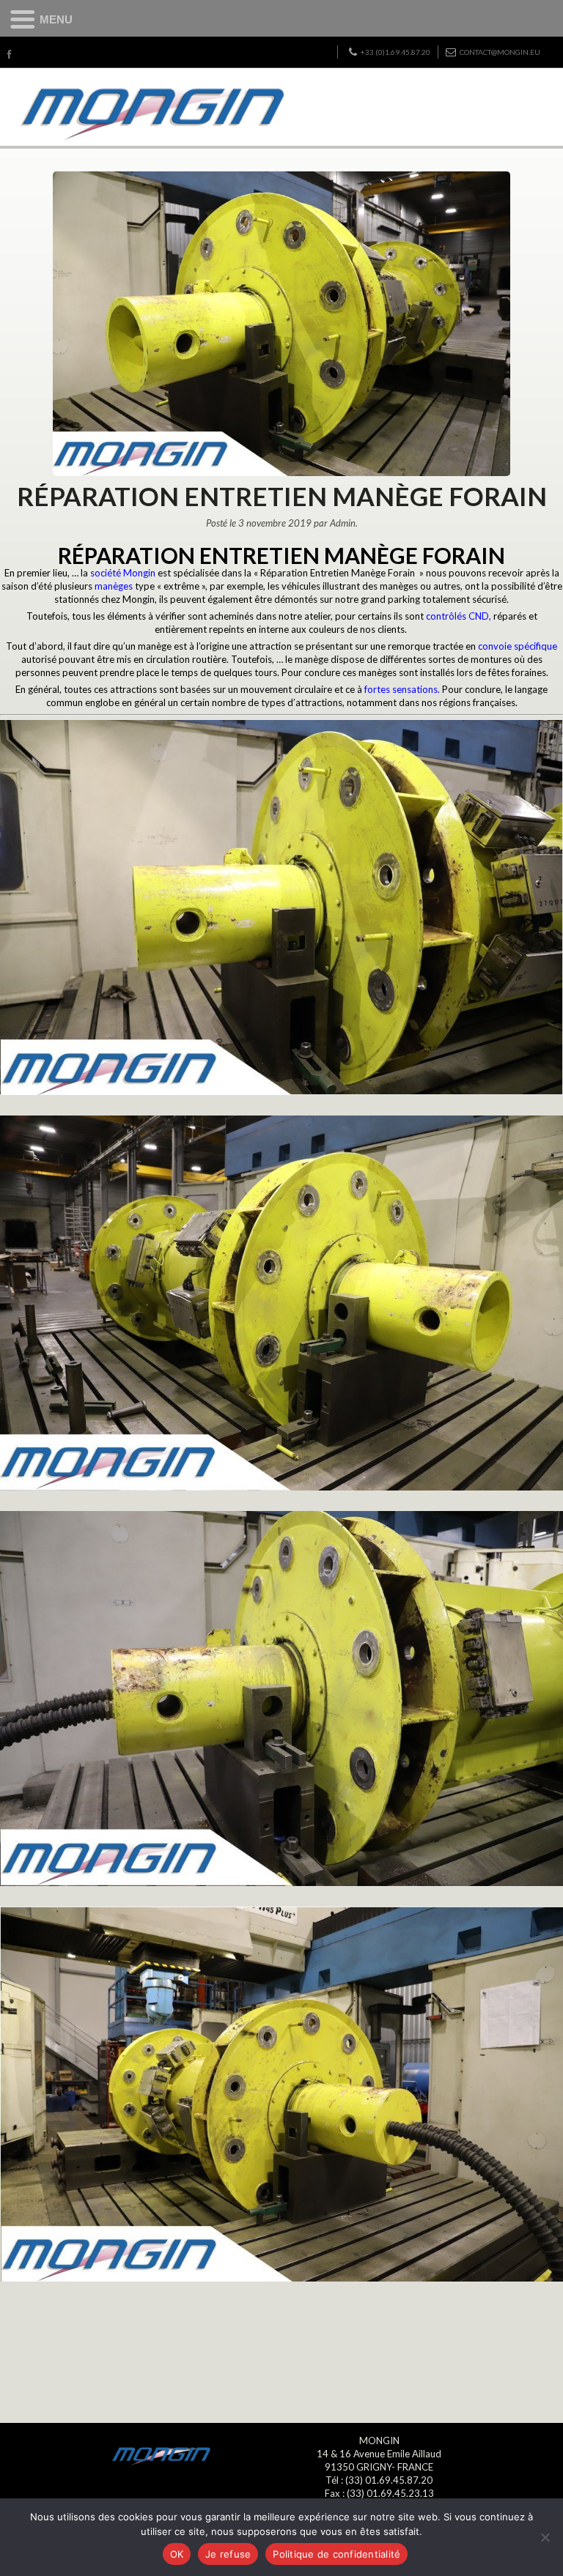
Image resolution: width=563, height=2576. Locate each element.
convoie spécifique (518, 646)
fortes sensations (401, 689)
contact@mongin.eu (500, 52)
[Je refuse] (545, 2537)
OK (177, 2554)
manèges (114, 586)
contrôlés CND (457, 616)
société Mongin (123, 573)
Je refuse (228, 2554)
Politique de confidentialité (336, 2554)
